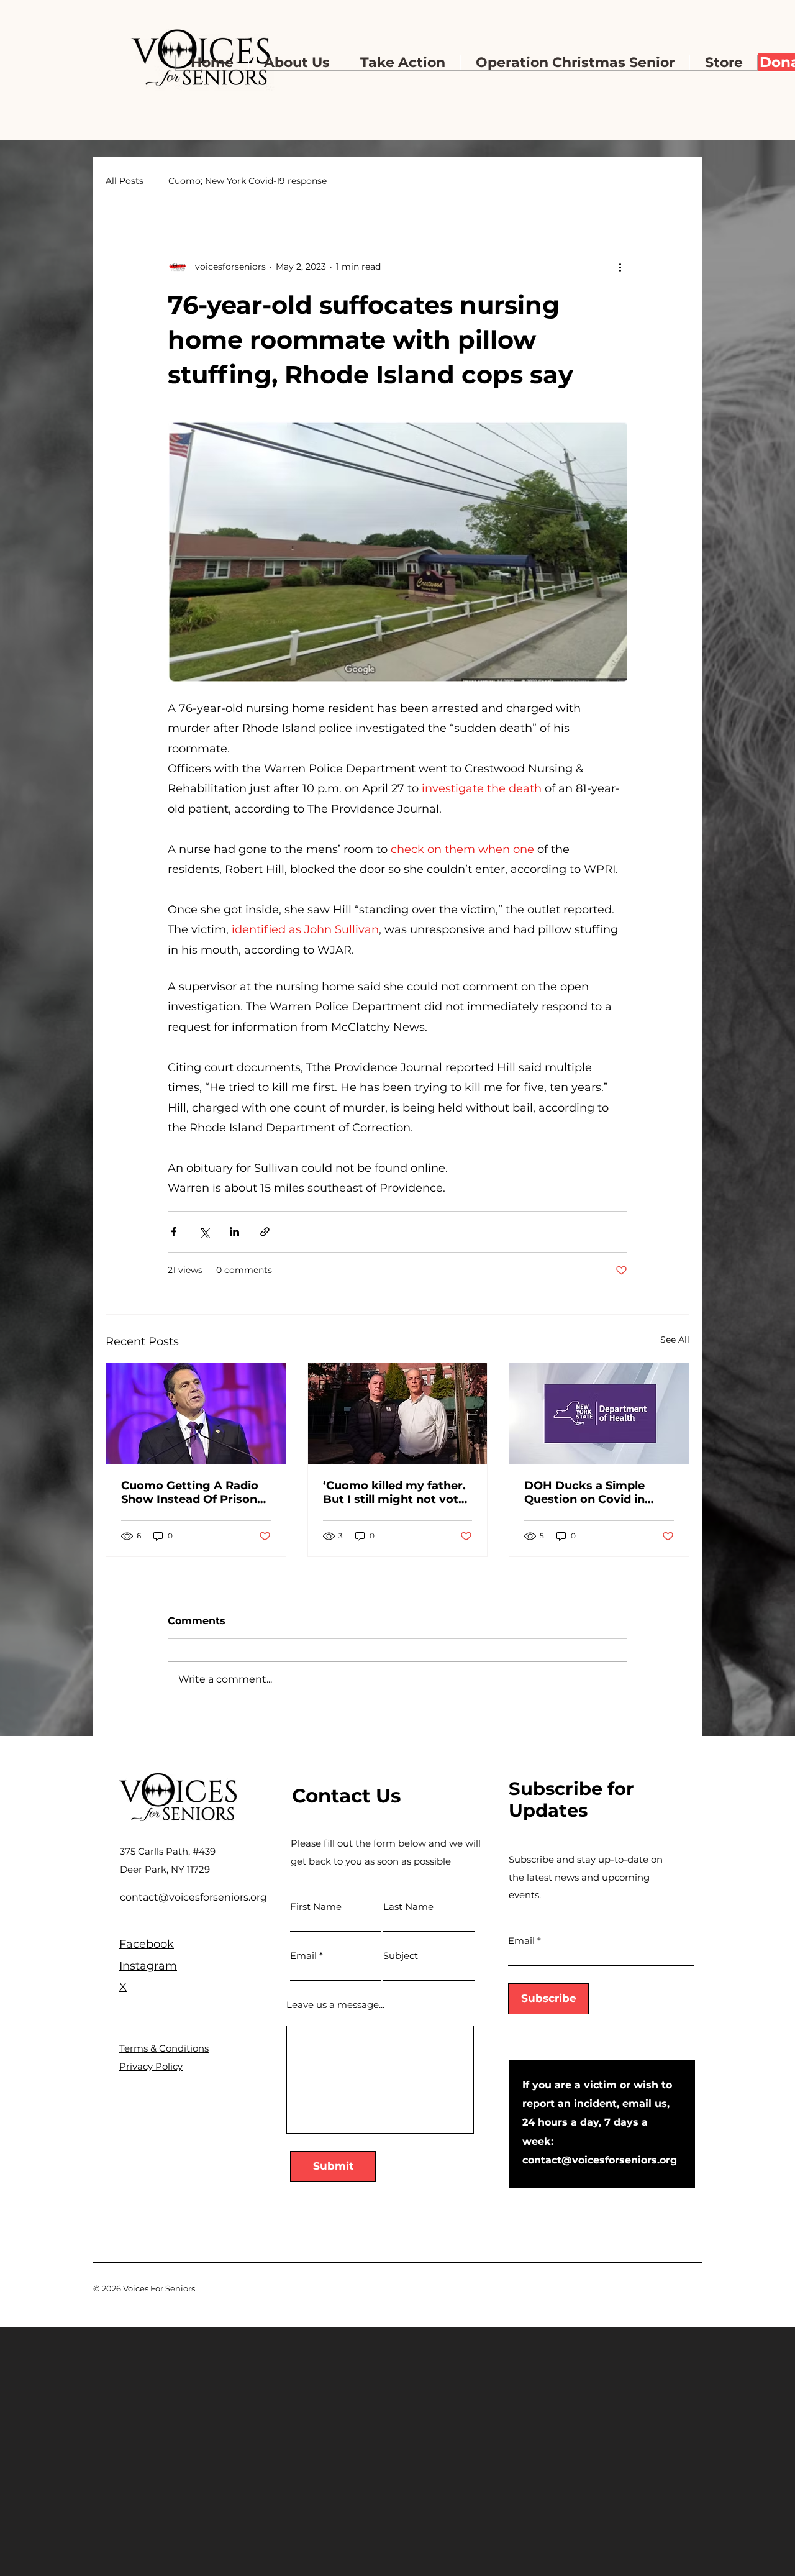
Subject (401, 1956)
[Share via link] (265, 1232)
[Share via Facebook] (174, 1232)
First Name (316, 1907)
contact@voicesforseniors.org (193, 1897)
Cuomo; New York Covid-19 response (248, 181)
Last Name (408, 1907)
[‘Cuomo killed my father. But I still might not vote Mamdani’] (398, 1414)
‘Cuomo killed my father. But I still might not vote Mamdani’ (394, 1492)
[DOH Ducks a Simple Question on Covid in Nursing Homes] (599, 1414)
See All (675, 1340)
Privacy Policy (151, 2066)
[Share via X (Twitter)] (204, 1232)
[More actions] (620, 267)
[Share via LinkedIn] (234, 1232)
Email (303, 1956)
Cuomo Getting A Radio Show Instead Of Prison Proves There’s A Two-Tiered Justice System (190, 1492)
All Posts (125, 181)
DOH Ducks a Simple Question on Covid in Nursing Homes (584, 1492)
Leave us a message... (335, 2005)
